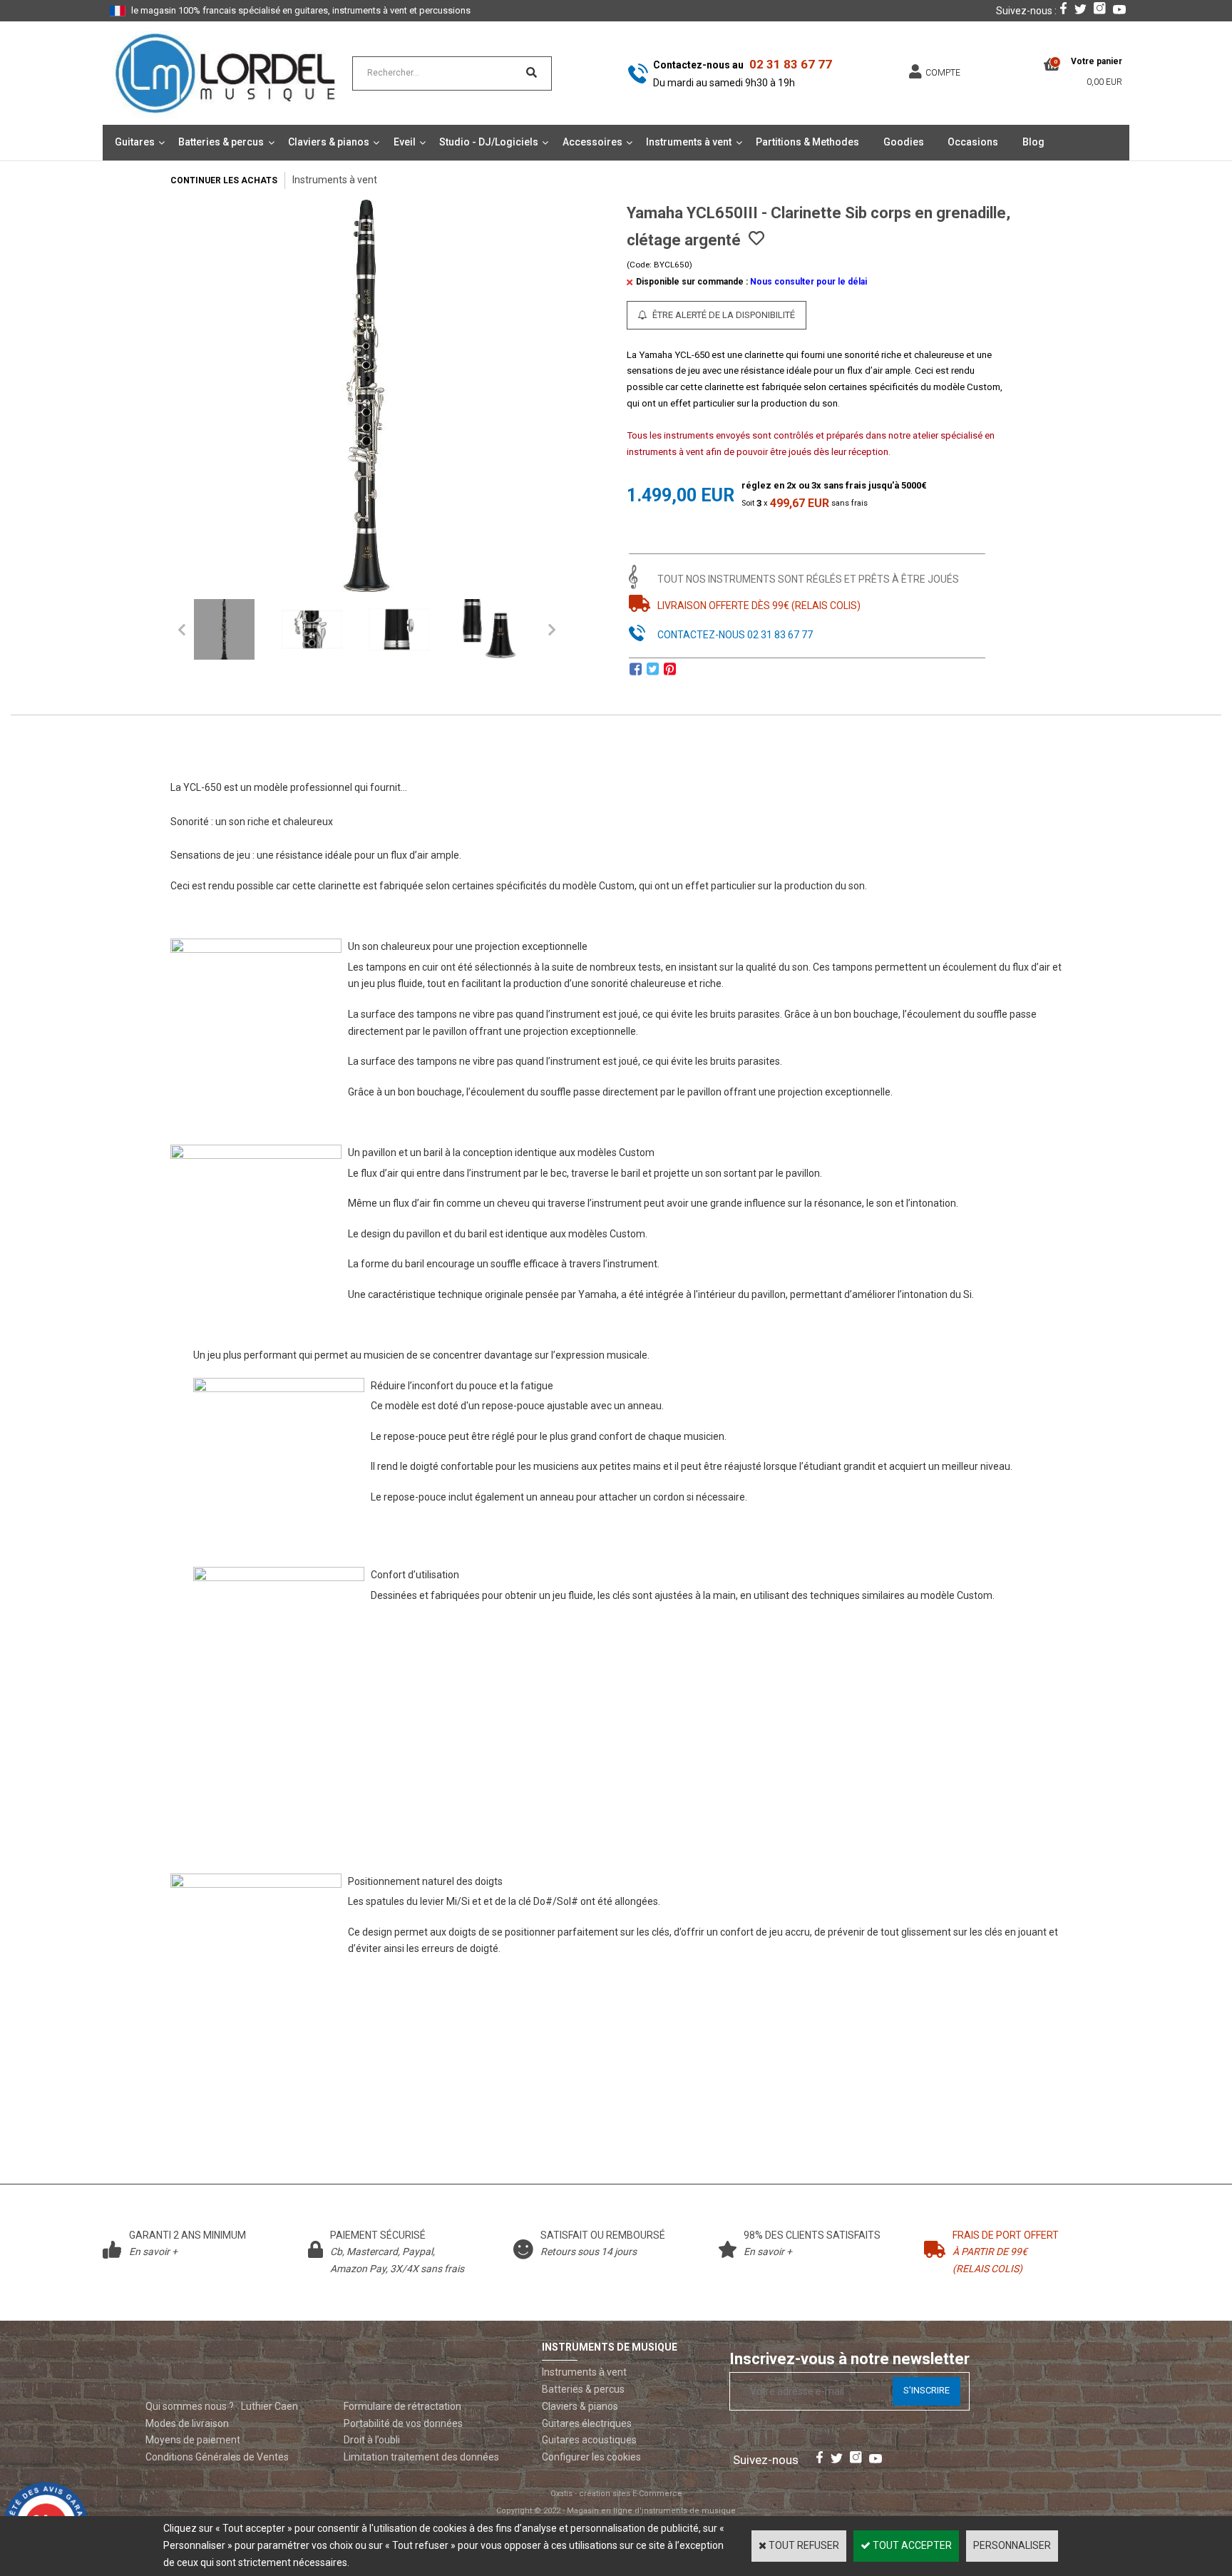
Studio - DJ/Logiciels (489, 142)
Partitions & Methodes (807, 142)
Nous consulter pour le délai (808, 282)
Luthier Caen (269, 2406)
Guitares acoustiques (589, 2440)
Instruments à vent (689, 142)
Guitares (135, 142)
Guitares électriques (587, 2423)
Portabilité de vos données (403, 2423)
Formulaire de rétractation (402, 2406)
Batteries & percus (221, 142)
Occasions (973, 142)
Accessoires (592, 142)
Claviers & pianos (329, 142)
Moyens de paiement (193, 2440)
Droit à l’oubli (372, 2440)
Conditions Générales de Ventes (217, 2457)
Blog (1033, 142)
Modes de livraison (187, 2423)
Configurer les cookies (591, 2457)
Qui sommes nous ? (190, 2406)
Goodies (904, 142)
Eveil (405, 142)
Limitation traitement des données (421, 2457)
